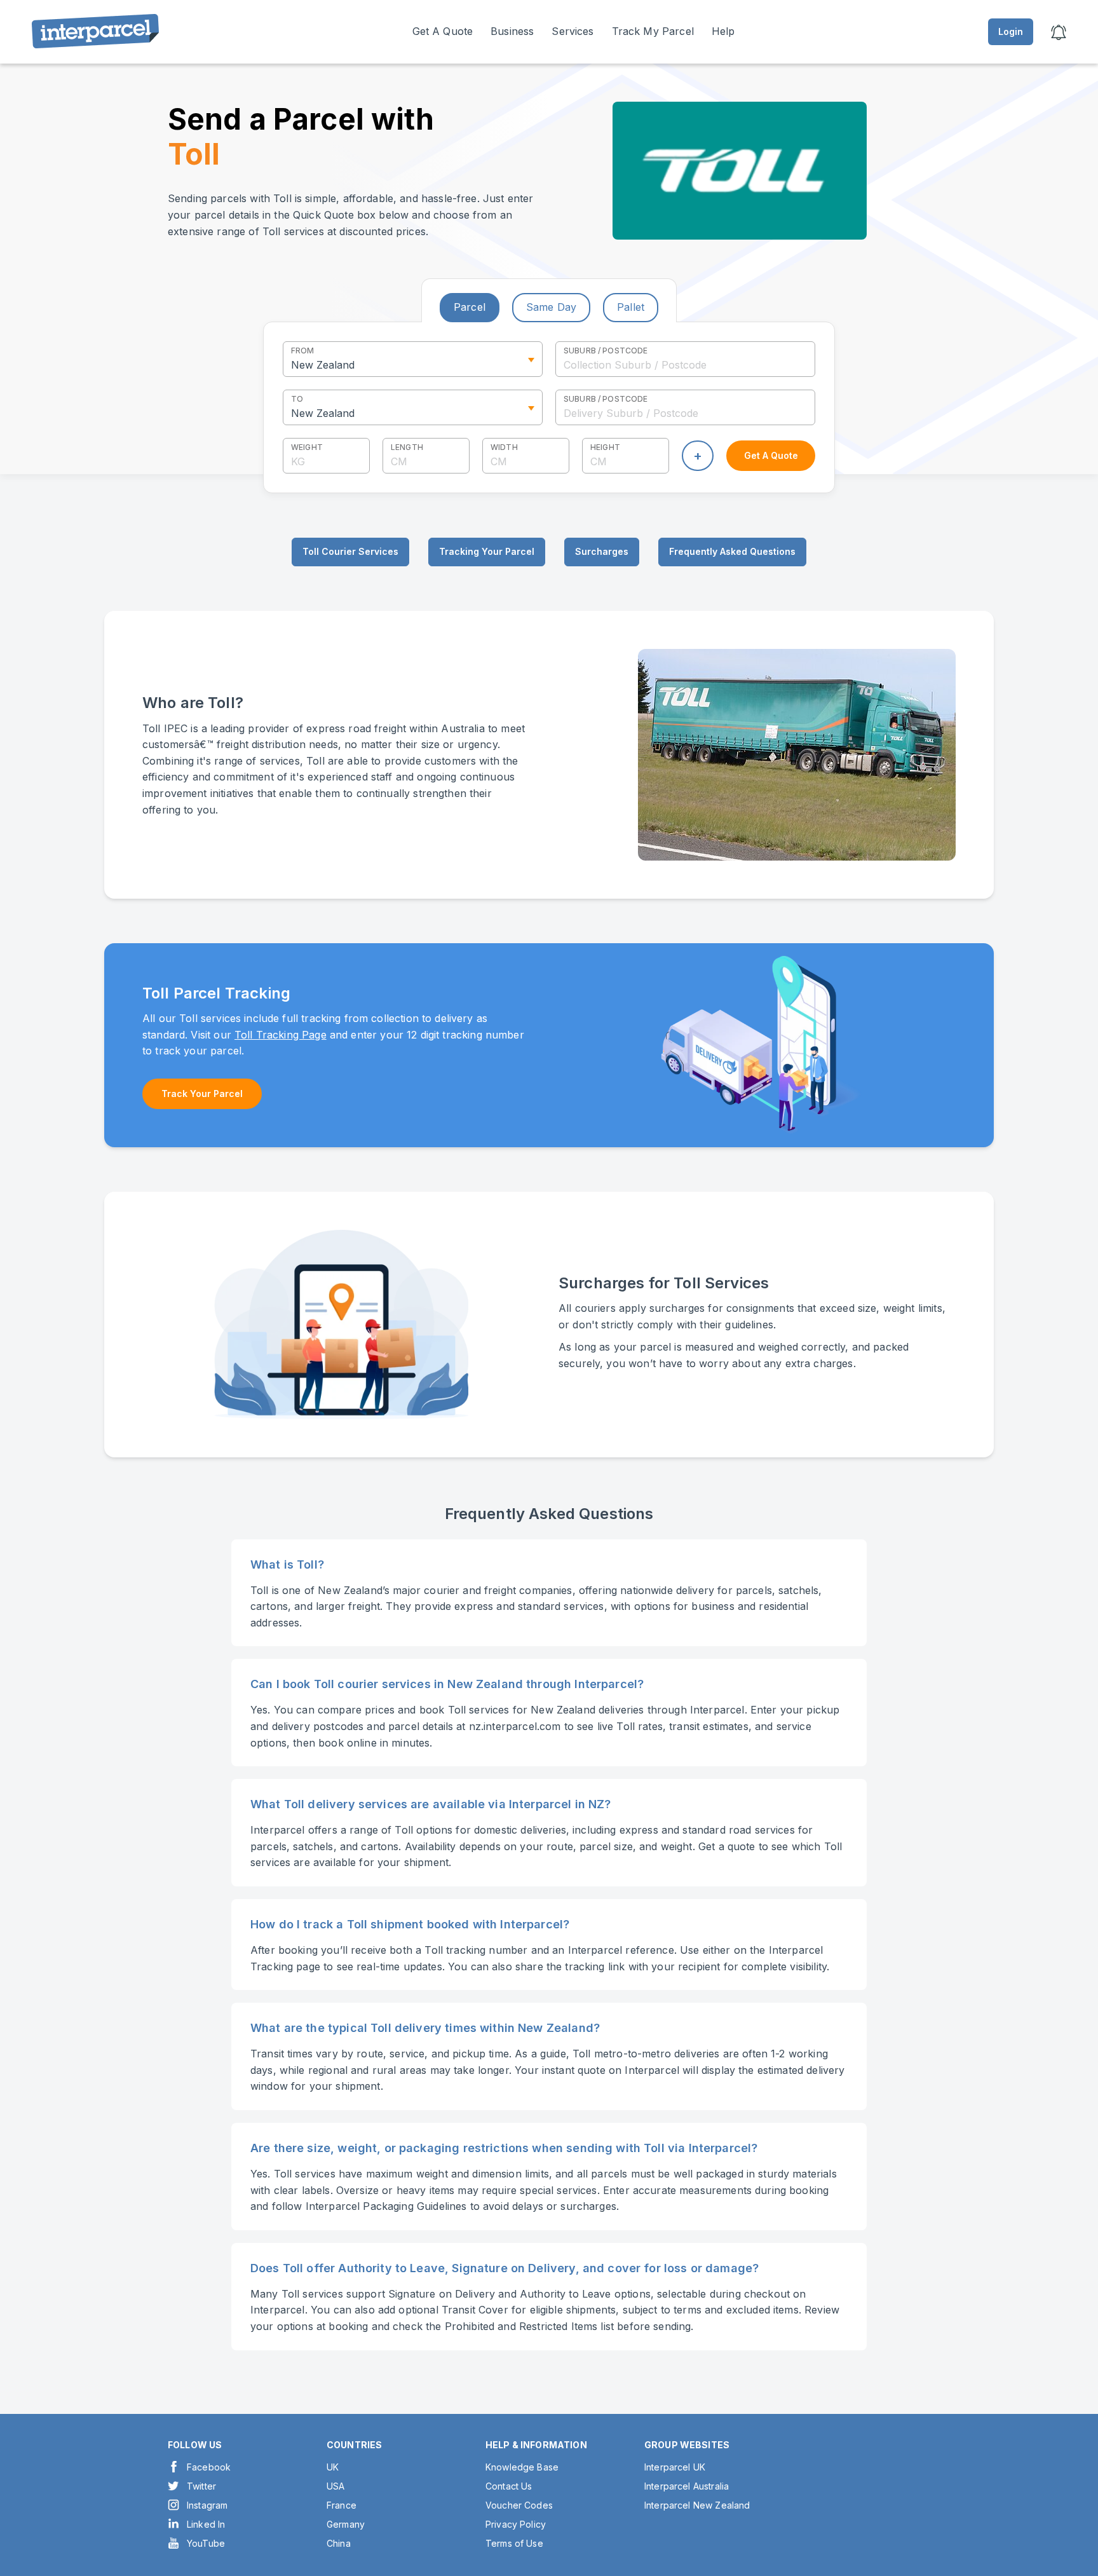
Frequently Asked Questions (732, 551)
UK (333, 2467)
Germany (346, 2524)
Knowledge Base (522, 2467)
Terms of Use (514, 2543)
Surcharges (602, 551)
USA (335, 2486)
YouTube (206, 2543)
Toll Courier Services (350, 551)
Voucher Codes (519, 2505)
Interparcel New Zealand (697, 2505)
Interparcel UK (675, 2467)
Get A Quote (443, 31)
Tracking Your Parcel (487, 551)
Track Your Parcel (202, 1094)
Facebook (209, 2467)
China (339, 2543)
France (342, 2505)
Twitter (201, 2486)
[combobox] (685, 359)
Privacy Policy (516, 2524)
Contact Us (509, 2486)
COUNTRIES (354, 2445)
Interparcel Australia (687, 2486)
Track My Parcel (653, 31)
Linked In (206, 2524)
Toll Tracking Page (281, 1035)
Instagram (207, 2505)
